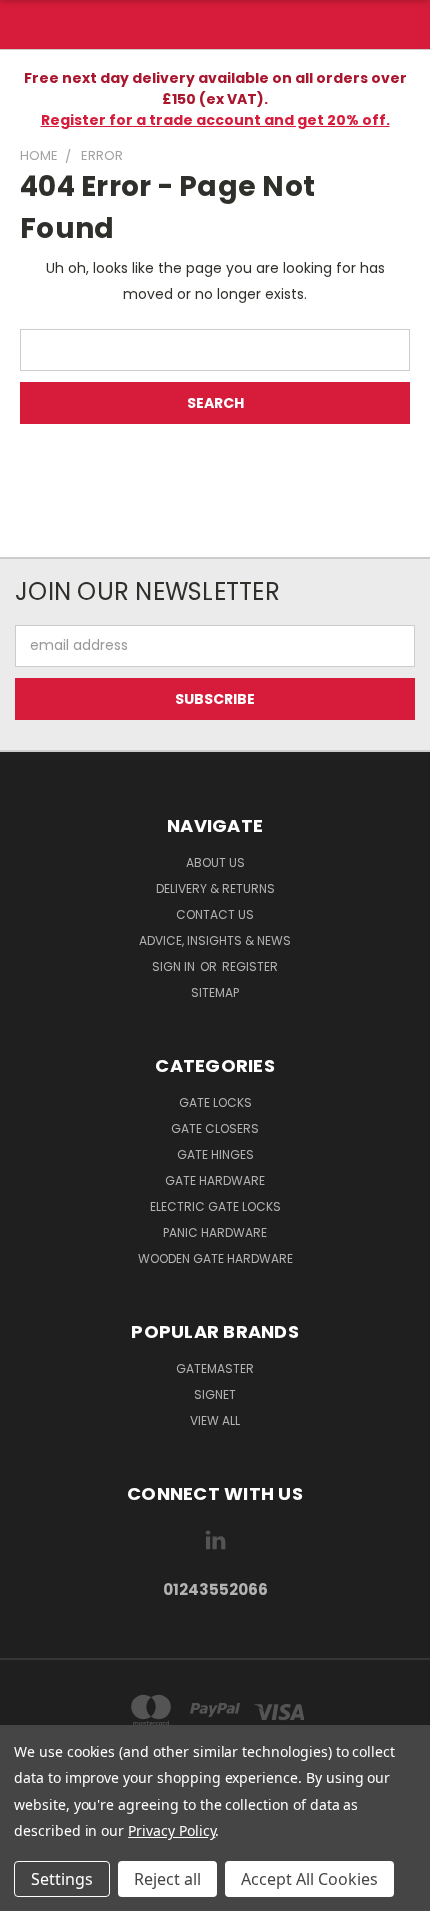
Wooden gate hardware (215, 1258)
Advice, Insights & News (215, 940)
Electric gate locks (215, 1206)
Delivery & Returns (215, 888)
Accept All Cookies (309, 1879)
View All (215, 1420)
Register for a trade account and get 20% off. (215, 120)
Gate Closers (215, 1128)
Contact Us (215, 914)
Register (250, 966)
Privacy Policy (171, 1830)
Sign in (175, 966)
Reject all (167, 1879)
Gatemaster (215, 1368)
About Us (215, 862)
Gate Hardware (215, 1180)
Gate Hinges (215, 1154)
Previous (31, 1891)
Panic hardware (215, 1232)
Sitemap (215, 992)
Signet (215, 1394)
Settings (62, 1879)
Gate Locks (215, 1102)
